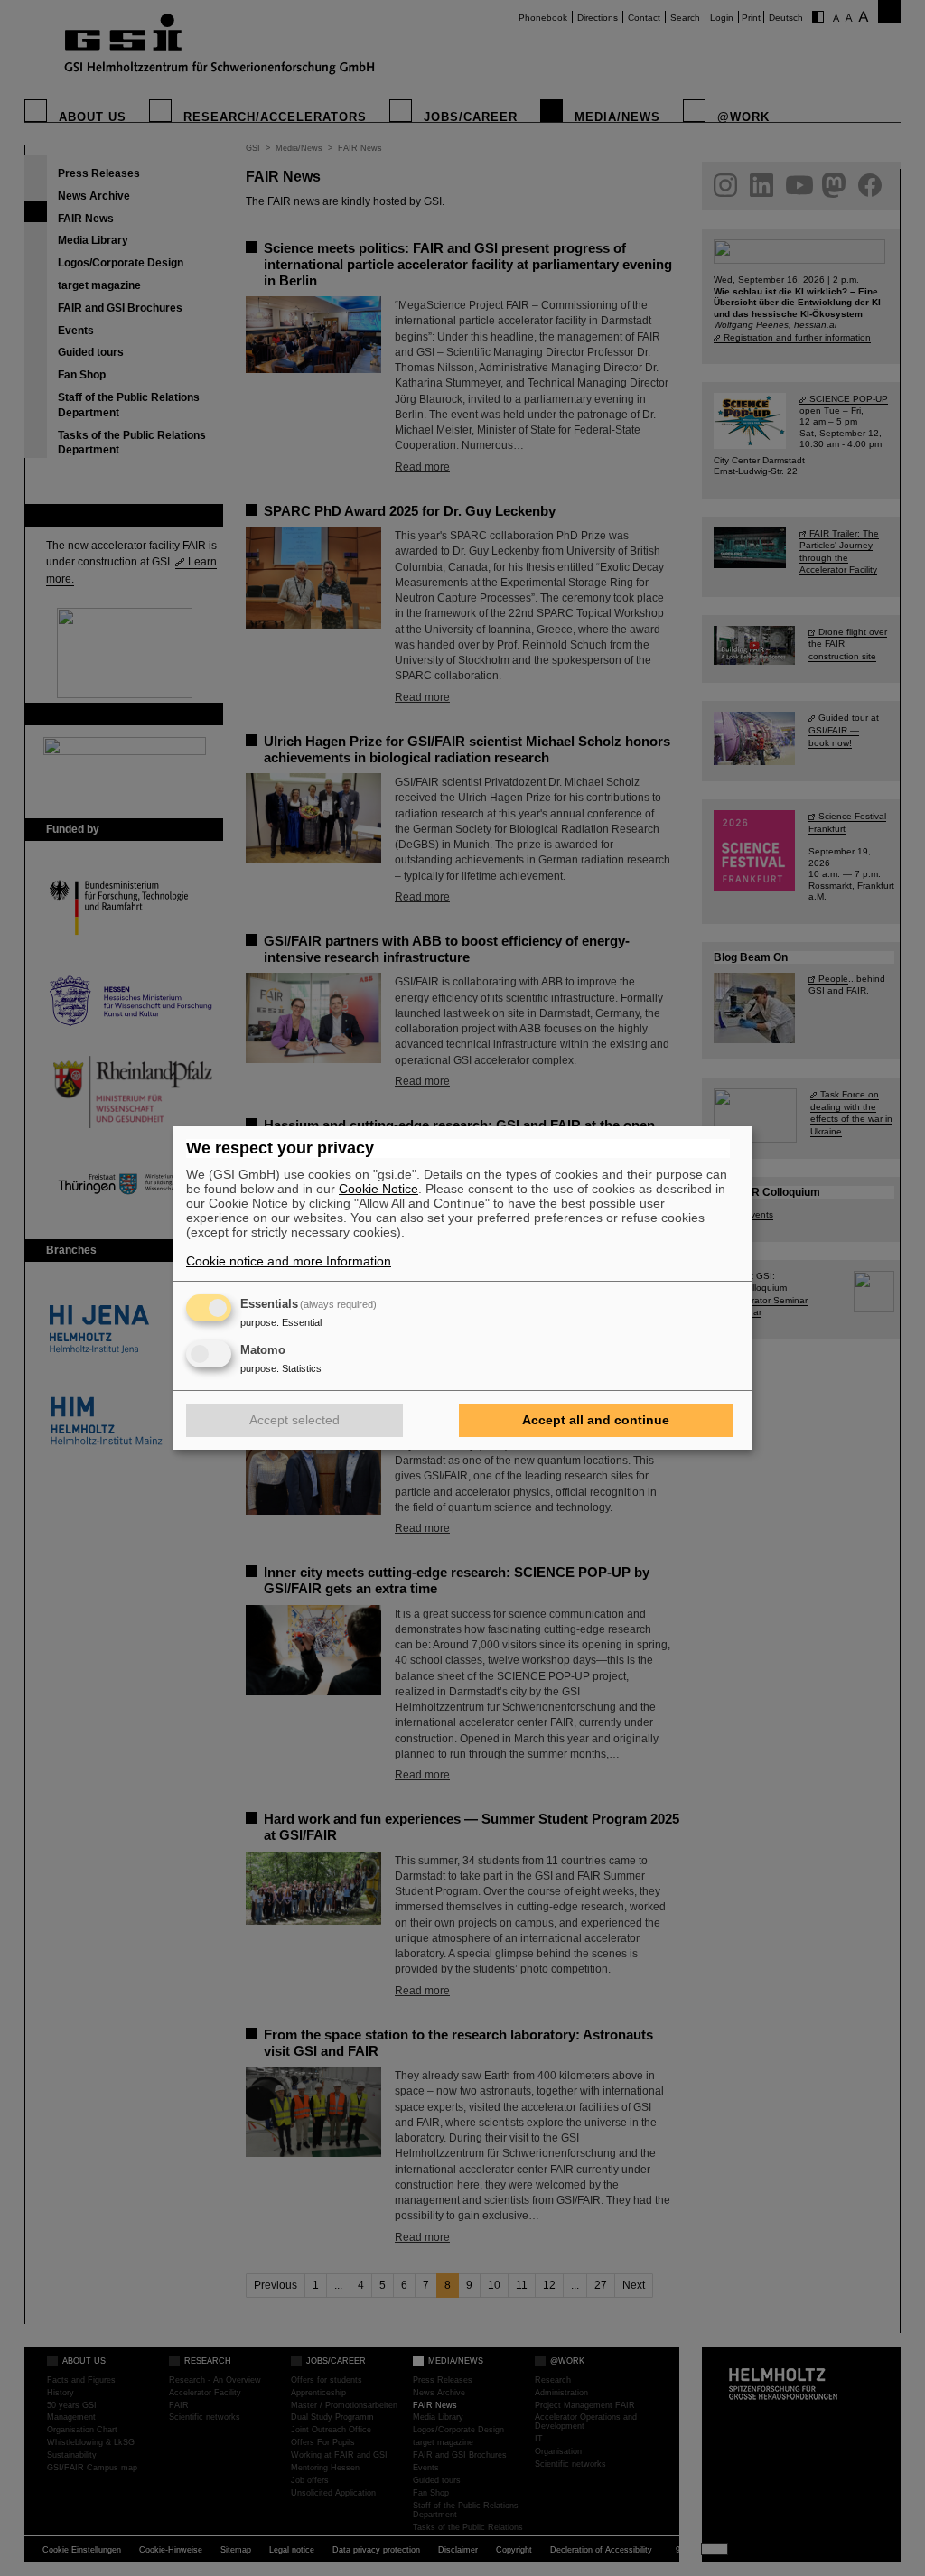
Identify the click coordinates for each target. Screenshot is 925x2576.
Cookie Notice (378, 1189)
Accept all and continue (596, 1420)
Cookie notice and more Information (289, 1261)
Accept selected (294, 1420)
